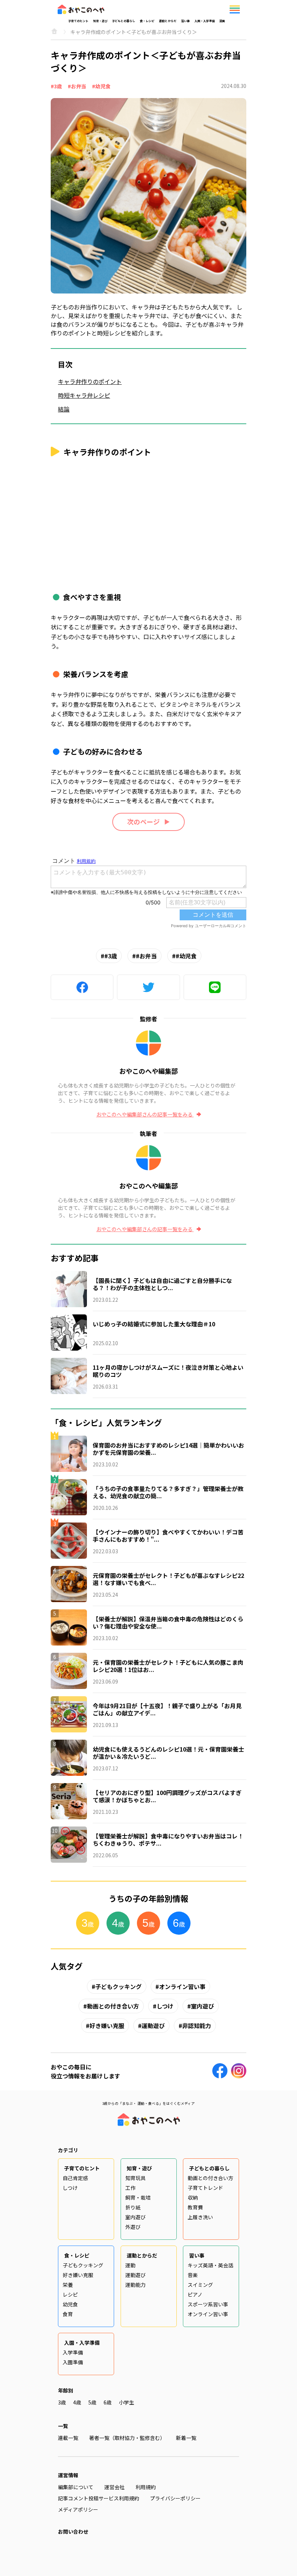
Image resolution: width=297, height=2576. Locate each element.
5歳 (92, 2402)
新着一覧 (186, 2438)
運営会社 (114, 2487)
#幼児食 (101, 86)
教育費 (195, 2207)
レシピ (70, 2294)
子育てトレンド (205, 2188)
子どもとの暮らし (124, 21)
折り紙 (133, 2207)
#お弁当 (77, 86)
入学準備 (73, 2352)
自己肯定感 (75, 2178)
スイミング (200, 2285)
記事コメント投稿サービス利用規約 (99, 2498)
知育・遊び (100, 21)
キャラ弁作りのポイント (90, 381)
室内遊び (202, 2006)
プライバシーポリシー (175, 2498)
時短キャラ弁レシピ (84, 395)
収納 (193, 2197)
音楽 (193, 2275)
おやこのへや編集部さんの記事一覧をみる (145, 1114)
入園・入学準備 (205, 21)
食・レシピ (147, 21)
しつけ (165, 2006)
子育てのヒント (78, 21)
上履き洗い (200, 2217)
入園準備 (73, 2362)
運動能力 (135, 2285)
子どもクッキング (118, 1986)
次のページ (143, 822)
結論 (64, 409)
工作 (130, 2188)
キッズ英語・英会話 (210, 2265)
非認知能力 (197, 2026)
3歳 (62, 2402)
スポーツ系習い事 (208, 2304)
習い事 (185, 21)
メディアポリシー (78, 2509)
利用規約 (146, 2487)
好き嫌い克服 (107, 2026)
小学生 (126, 2402)
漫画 (222, 21)
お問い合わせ (73, 2531)
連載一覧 (68, 2438)
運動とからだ (168, 21)
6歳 (108, 2402)
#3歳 (56, 86)
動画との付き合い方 (113, 2006)
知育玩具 (135, 2178)
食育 (68, 2314)
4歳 (77, 2402)
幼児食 (70, 2304)
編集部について (76, 2487)
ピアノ (195, 2294)
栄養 (68, 2285)
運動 (130, 2265)
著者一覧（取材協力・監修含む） (127, 2438)
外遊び (133, 2227)
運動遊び (153, 2026)
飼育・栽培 (138, 2197)
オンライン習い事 (182, 1986)
